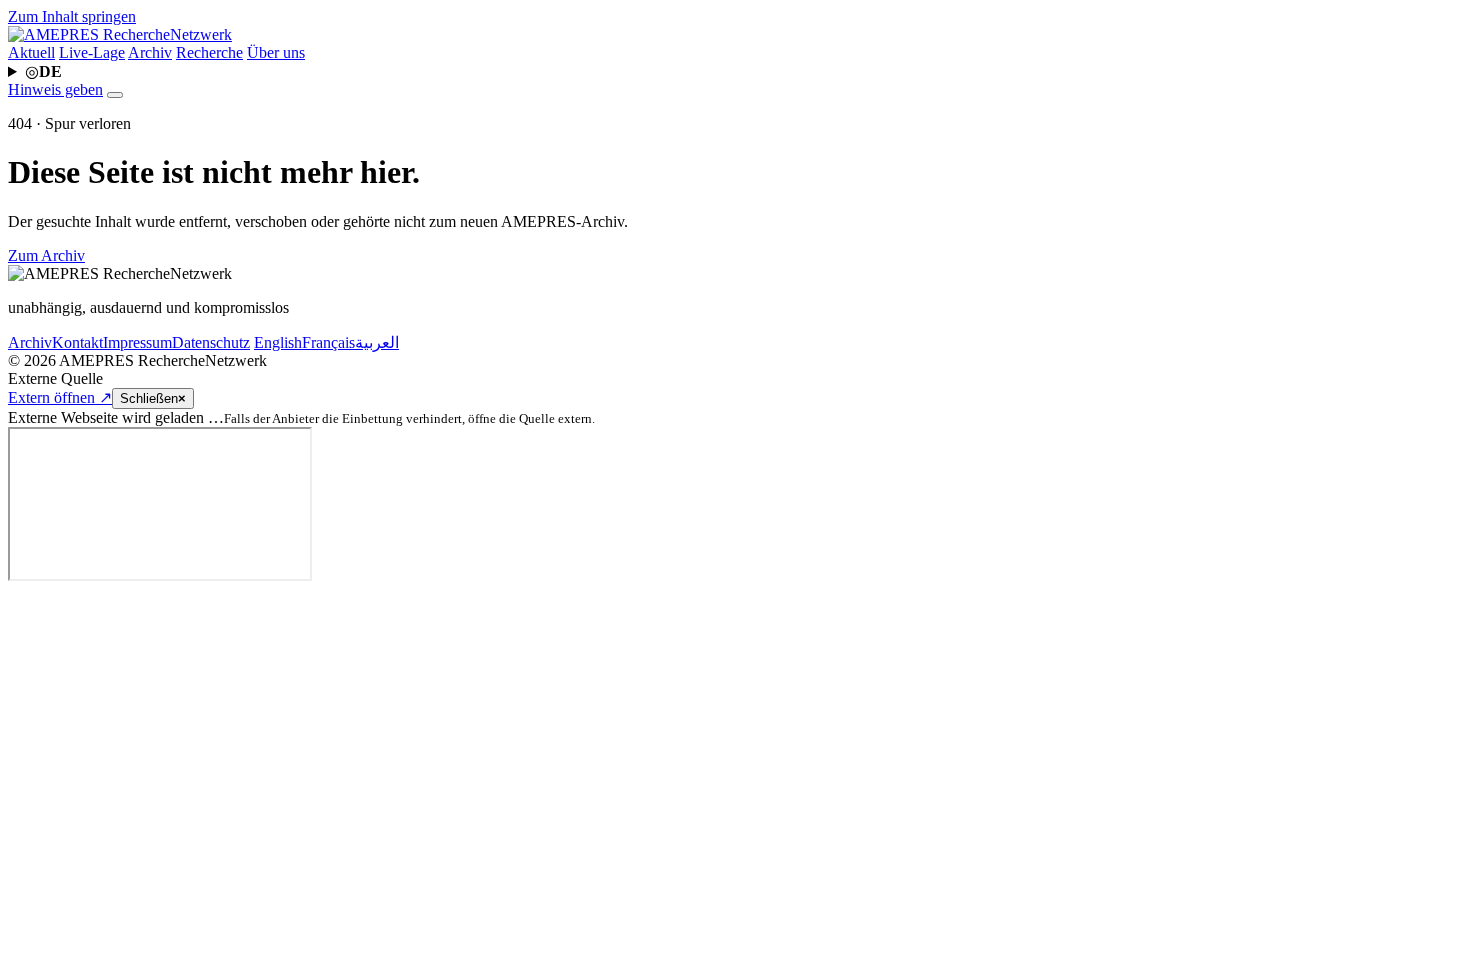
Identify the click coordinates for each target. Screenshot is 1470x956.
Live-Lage (92, 52)
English (278, 342)
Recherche (209, 52)
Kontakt (77, 342)
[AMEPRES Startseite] (120, 34)
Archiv (150, 52)
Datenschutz (211, 342)
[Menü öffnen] (115, 95)
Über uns (276, 52)
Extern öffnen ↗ (60, 397)
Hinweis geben (55, 89)
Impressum (137, 342)
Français (328, 342)
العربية (377, 342)
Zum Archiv (46, 255)
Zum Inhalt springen (72, 16)
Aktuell (31, 52)
